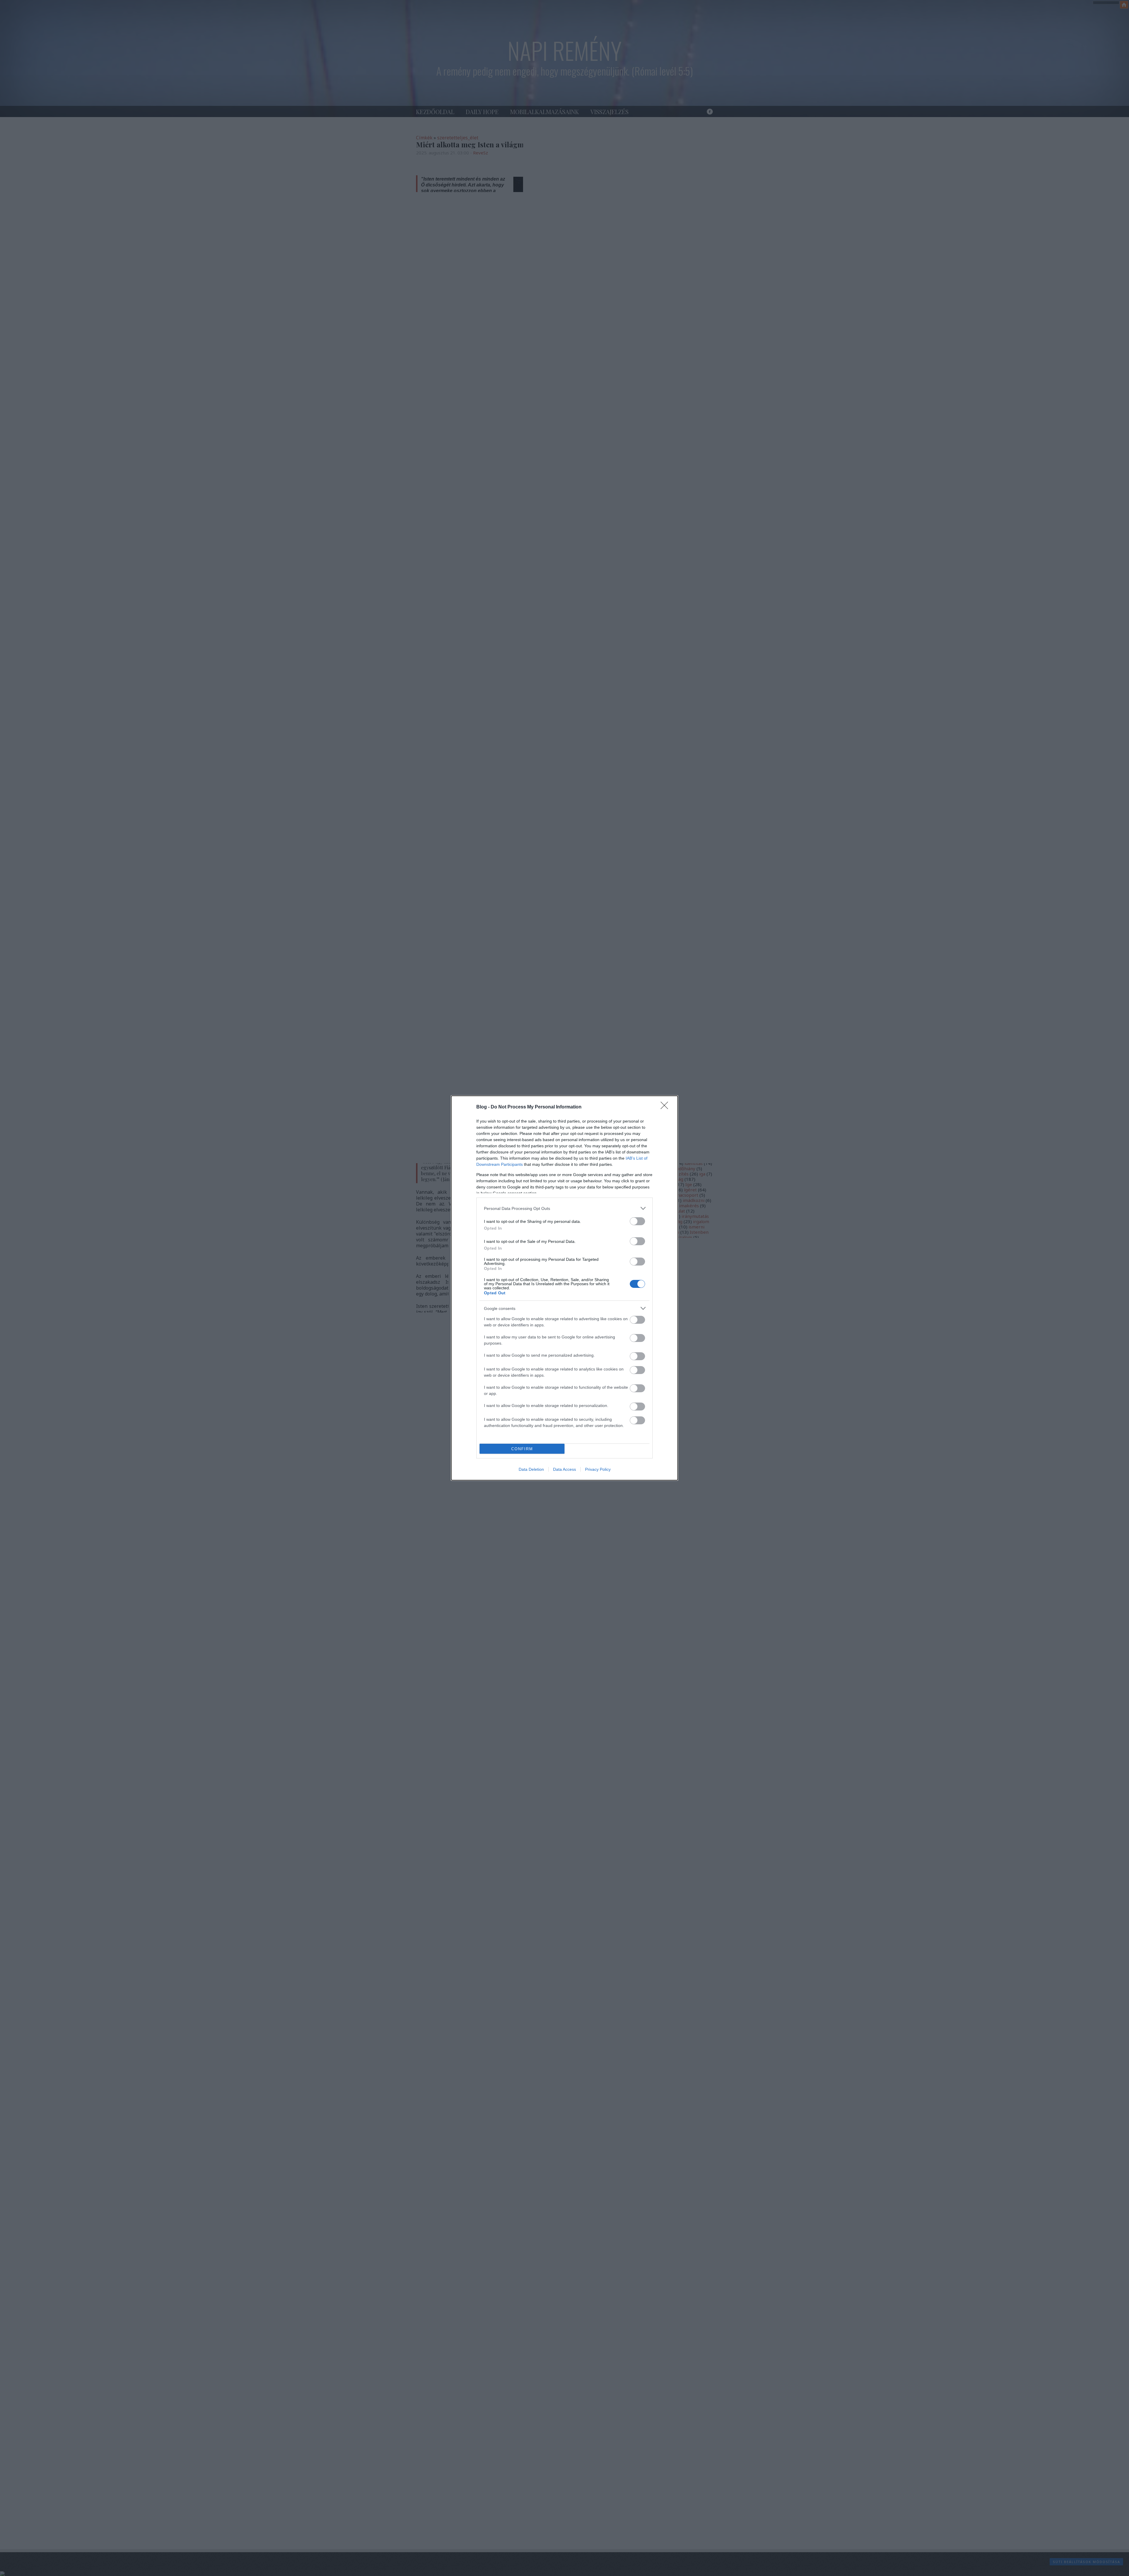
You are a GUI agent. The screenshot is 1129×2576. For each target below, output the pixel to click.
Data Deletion (531, 1469)
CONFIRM (522, 1449)
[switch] (637, 1221)
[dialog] (564, 1288)
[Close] (666, 1107)
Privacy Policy (598, 1469)
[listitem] (564, 1208)
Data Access (564, 1469)
